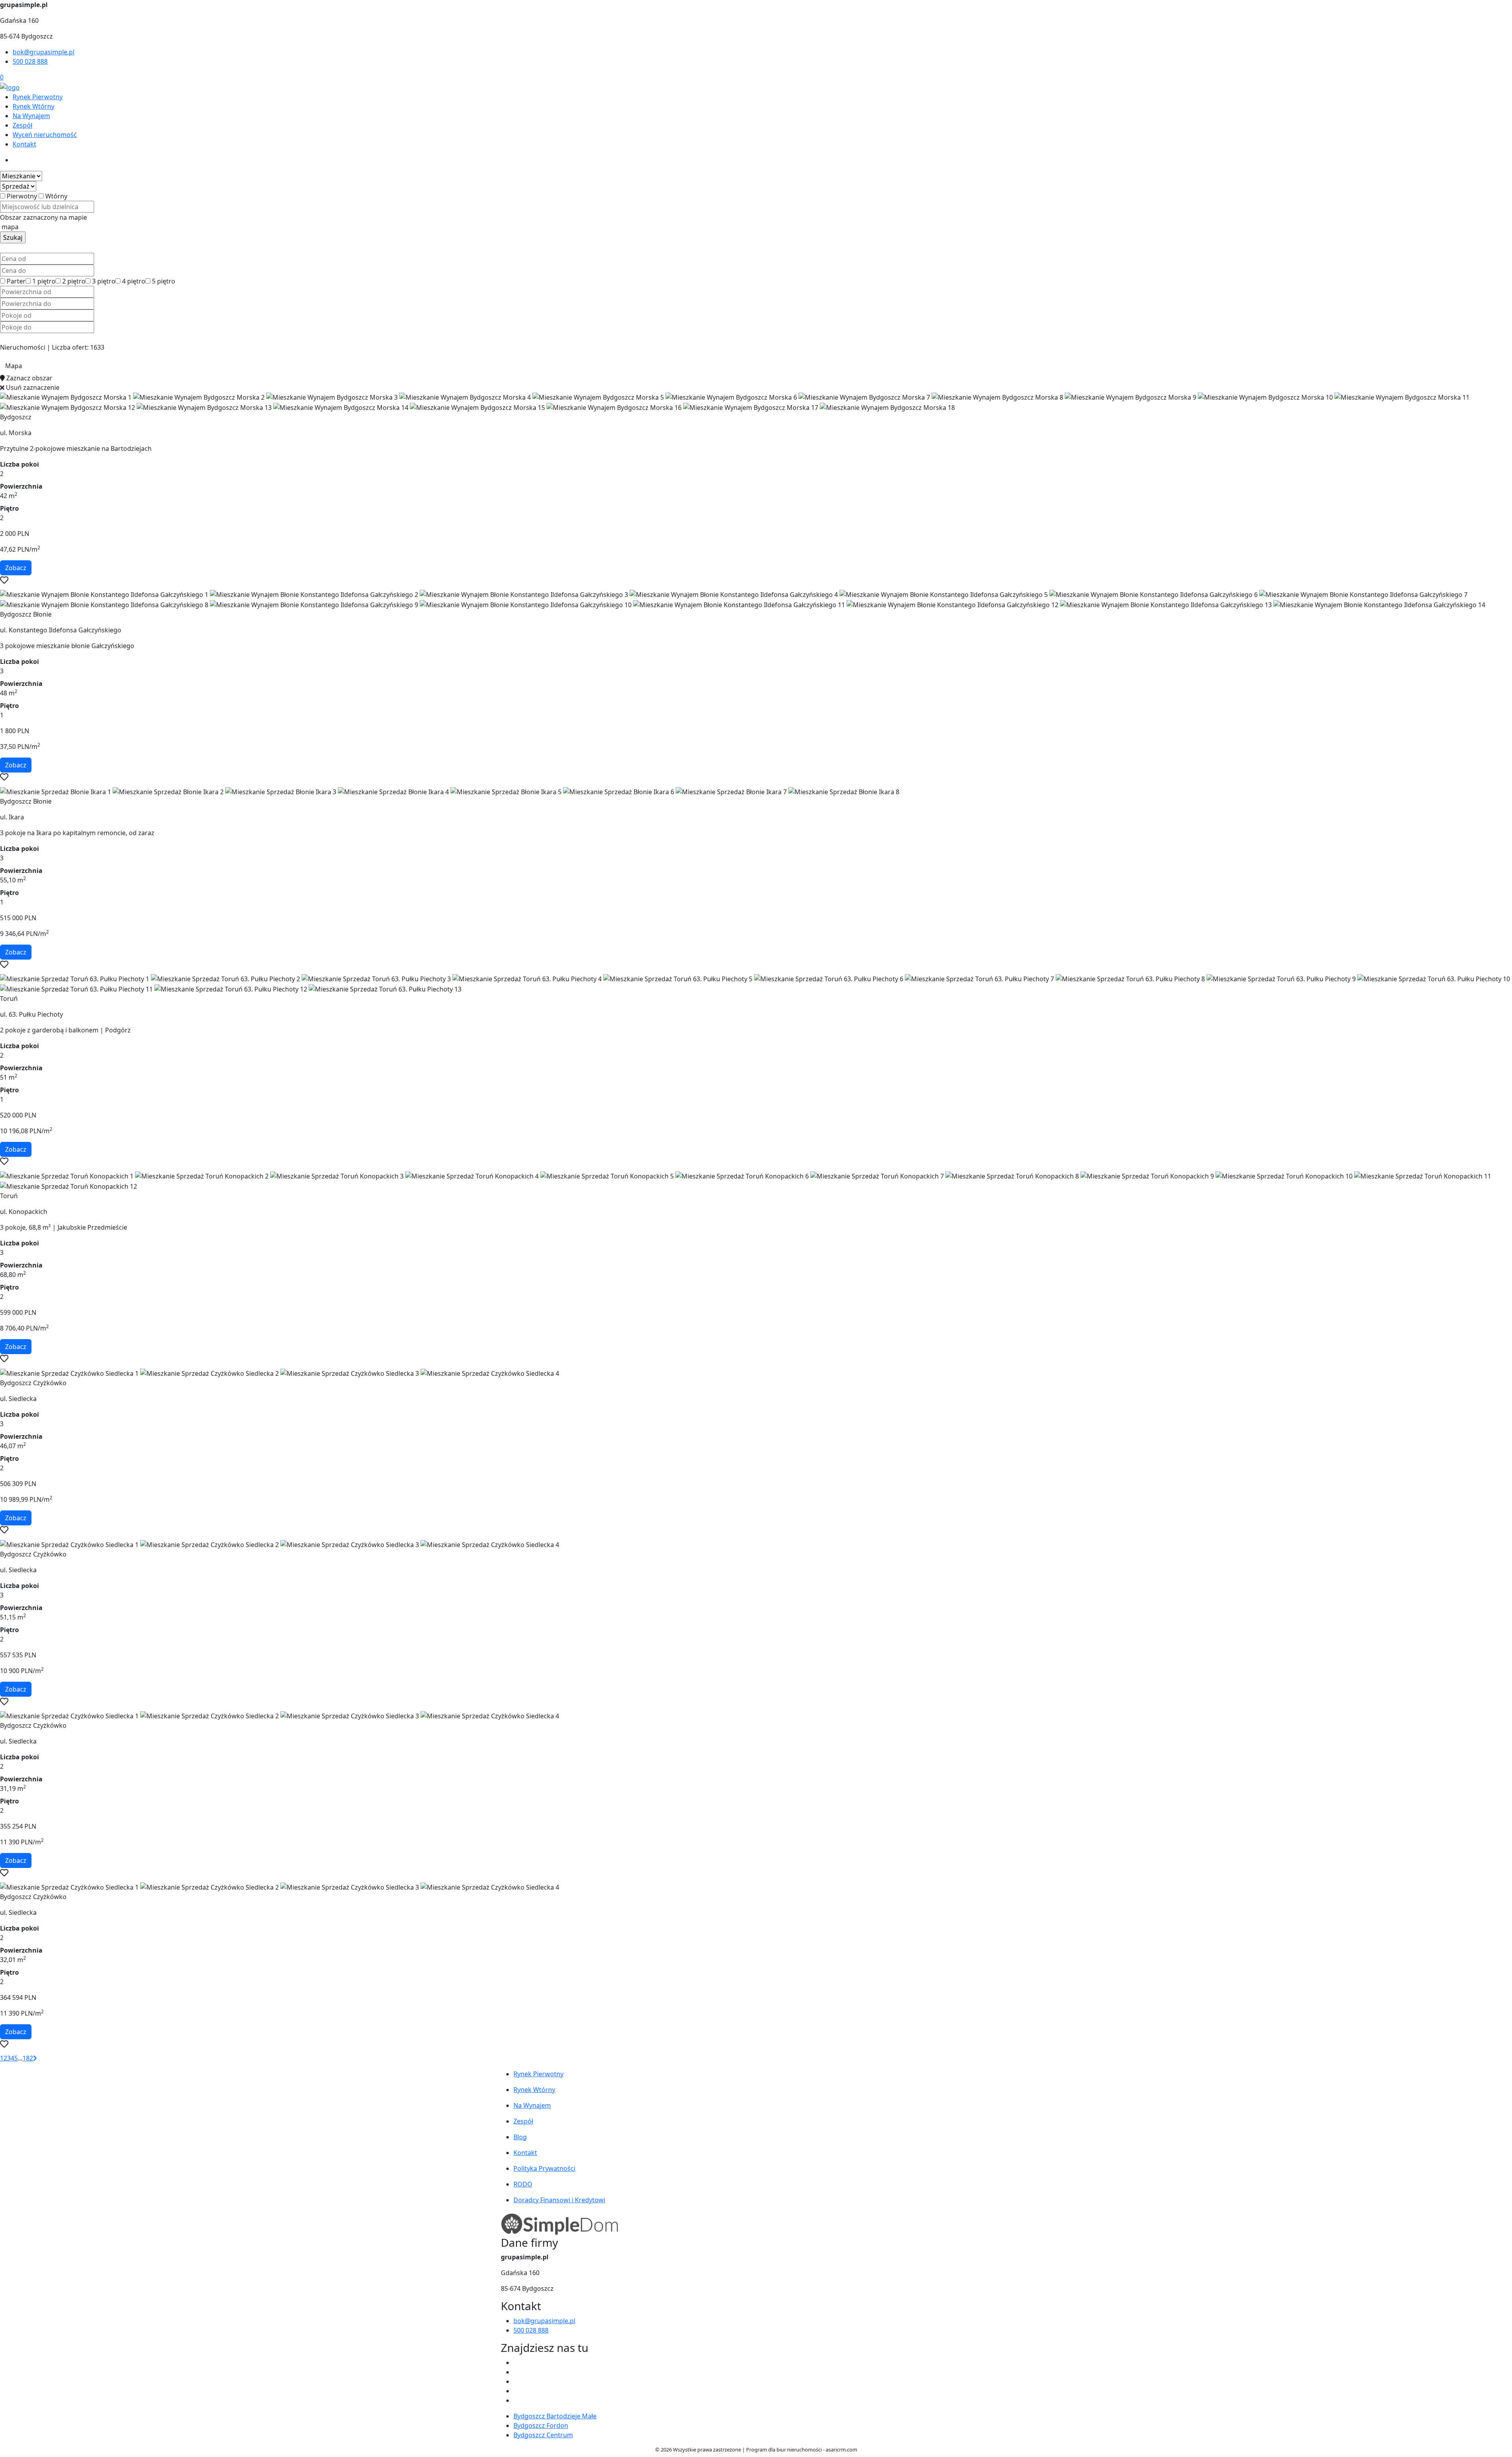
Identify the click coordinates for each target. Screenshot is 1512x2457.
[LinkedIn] (517, 2400)
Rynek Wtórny (33, 106)
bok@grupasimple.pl (44, 52)
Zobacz (16, 568)
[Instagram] (517, 2391)
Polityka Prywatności (544, 2168)
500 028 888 (30, 61)
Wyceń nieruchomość (45, 135)
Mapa (14, 366)
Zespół (22, 125)
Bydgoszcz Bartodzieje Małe (555, 2416)
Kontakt (24, 144)
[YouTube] (517, 2381)
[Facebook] (517, 2362)
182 (28, 2058)
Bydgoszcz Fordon (541, 2425)
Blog (520, 2137)
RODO (523, 2184)
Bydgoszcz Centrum (543, 2435)
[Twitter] (517, 2372)
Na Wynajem (31, 116)
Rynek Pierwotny (38, 97)
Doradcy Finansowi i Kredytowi (559, 2200)
